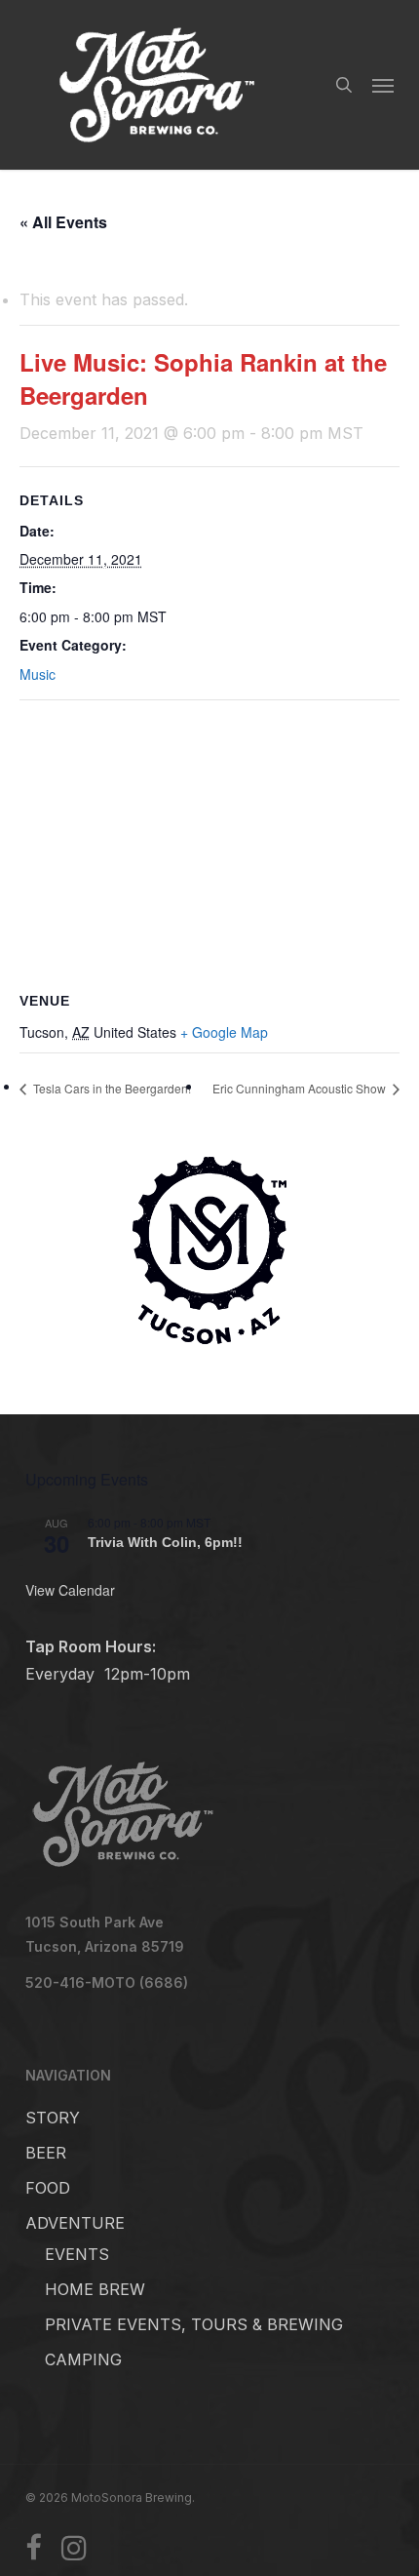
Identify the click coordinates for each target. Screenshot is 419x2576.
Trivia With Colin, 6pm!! (165, 1543)
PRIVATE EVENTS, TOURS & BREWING (194, 2324)
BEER (46, 2153)
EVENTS (77, 2254)
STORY (53, 2118)
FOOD (48, 2188)
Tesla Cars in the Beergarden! (111, 1088)
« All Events (63, 222)
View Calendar (70, 1590)
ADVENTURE (75, 2223)
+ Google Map (224, 1032)
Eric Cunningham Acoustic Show (301, 1088)
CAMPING (83, 2359)
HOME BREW (95, 2289)
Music (38, 674)
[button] (383, 85)
